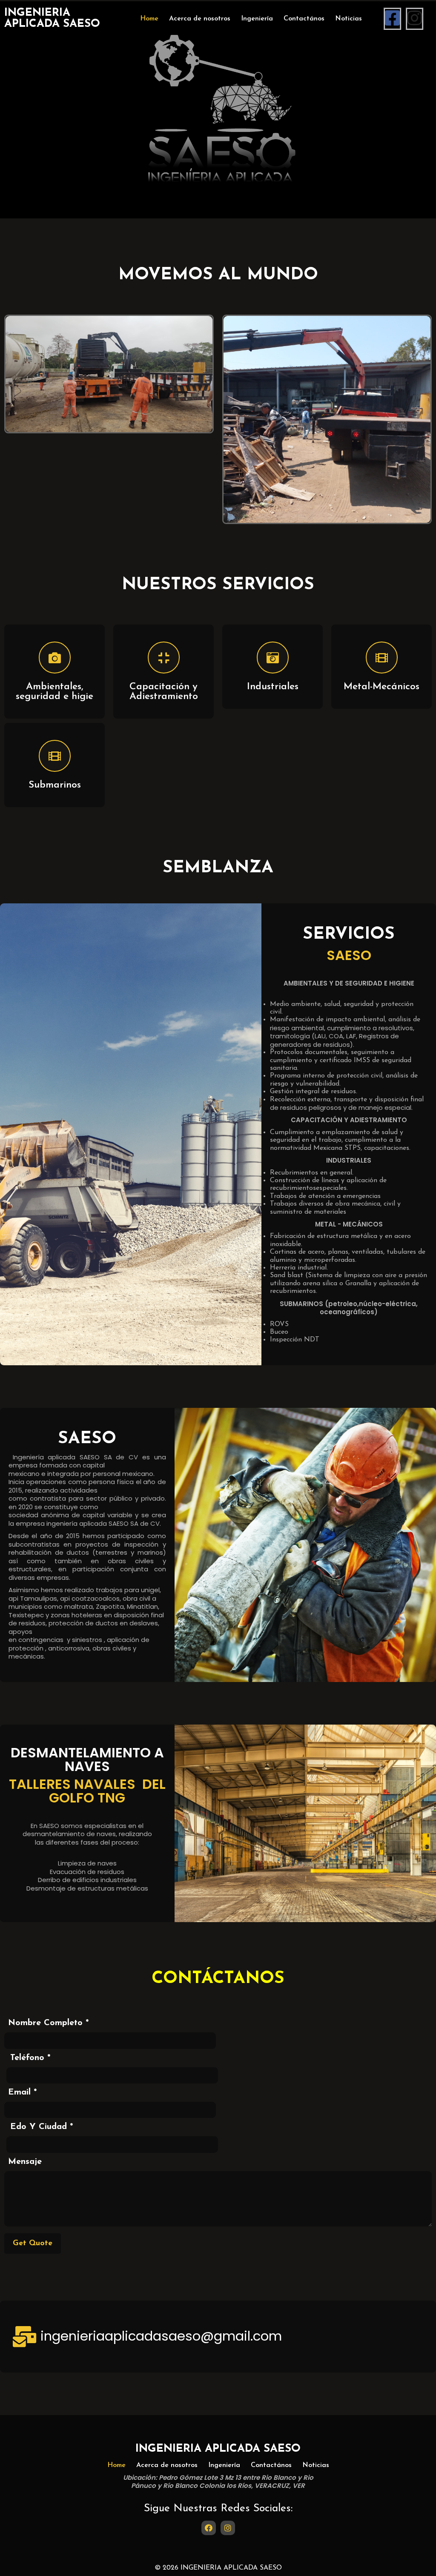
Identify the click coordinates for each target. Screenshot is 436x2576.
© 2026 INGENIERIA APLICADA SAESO (218, 2568)
